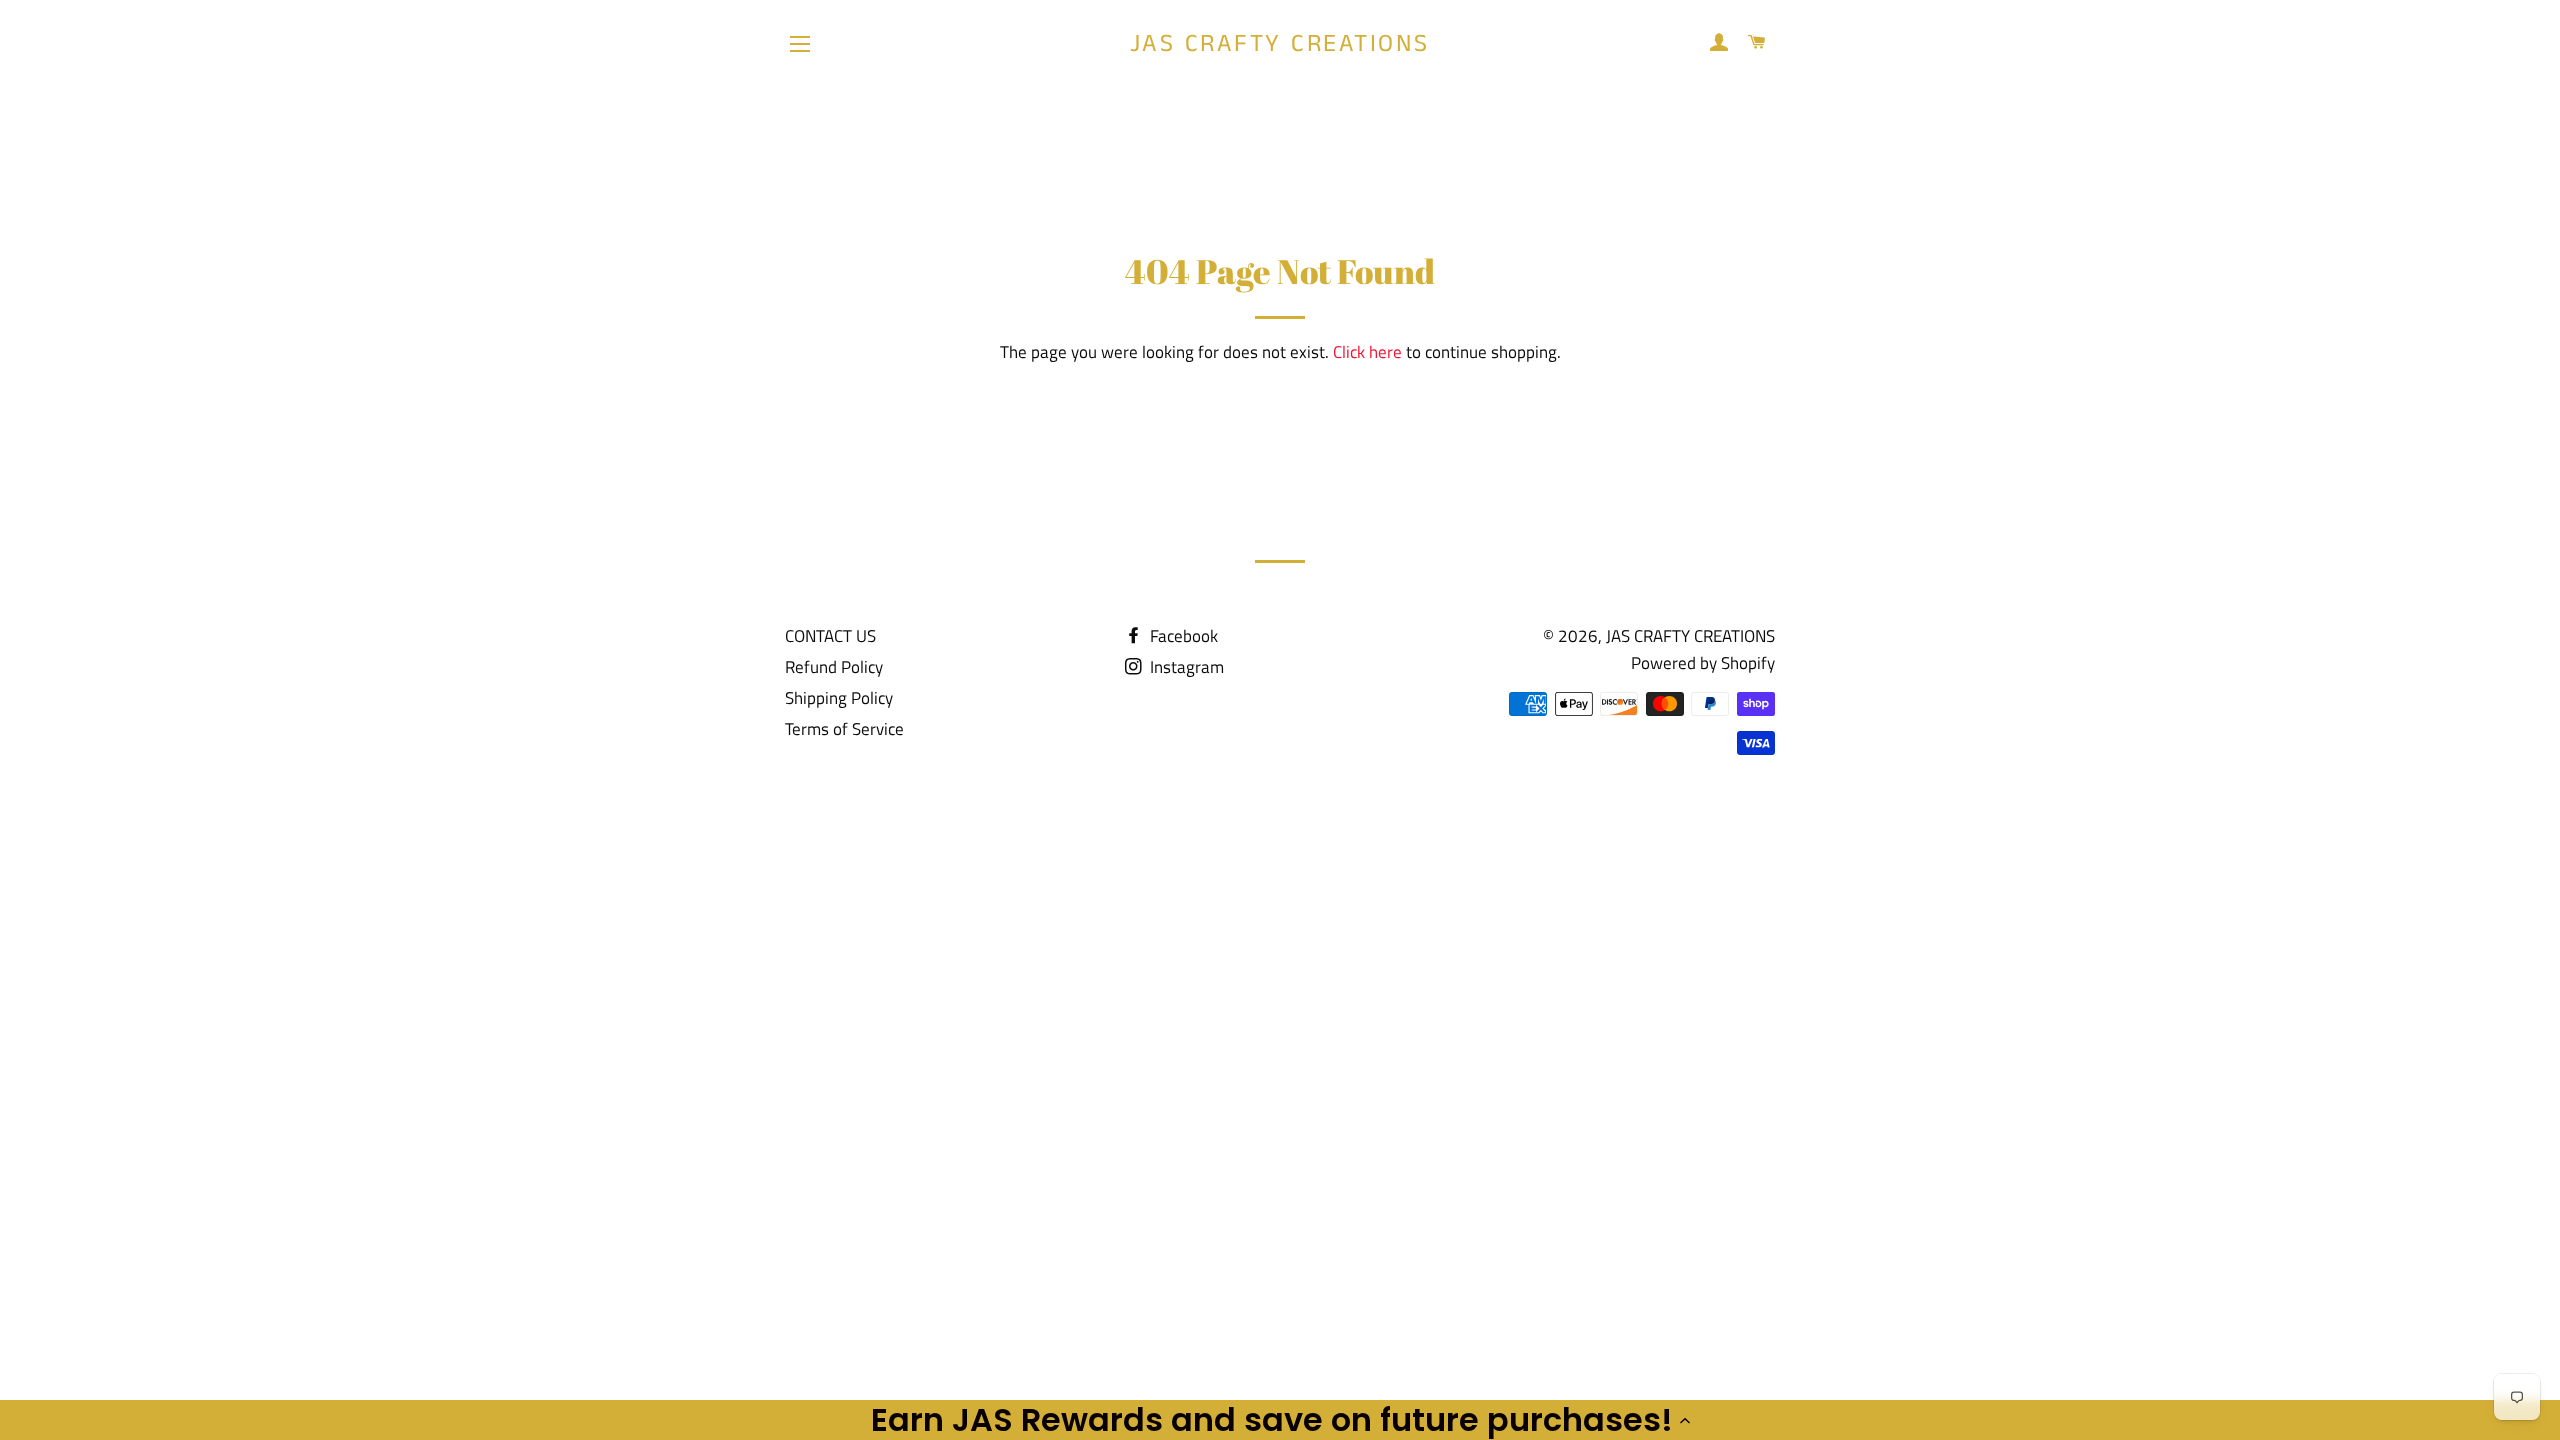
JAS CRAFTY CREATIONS (1280, 44)
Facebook (1182, 636)
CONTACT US (830, 636)
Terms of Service (844, 729)
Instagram (1185, 667)
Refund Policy (834, 667)
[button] (1280, 1420)
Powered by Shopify (1703, 663)
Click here (1367, 352)
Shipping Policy (839, 698)
